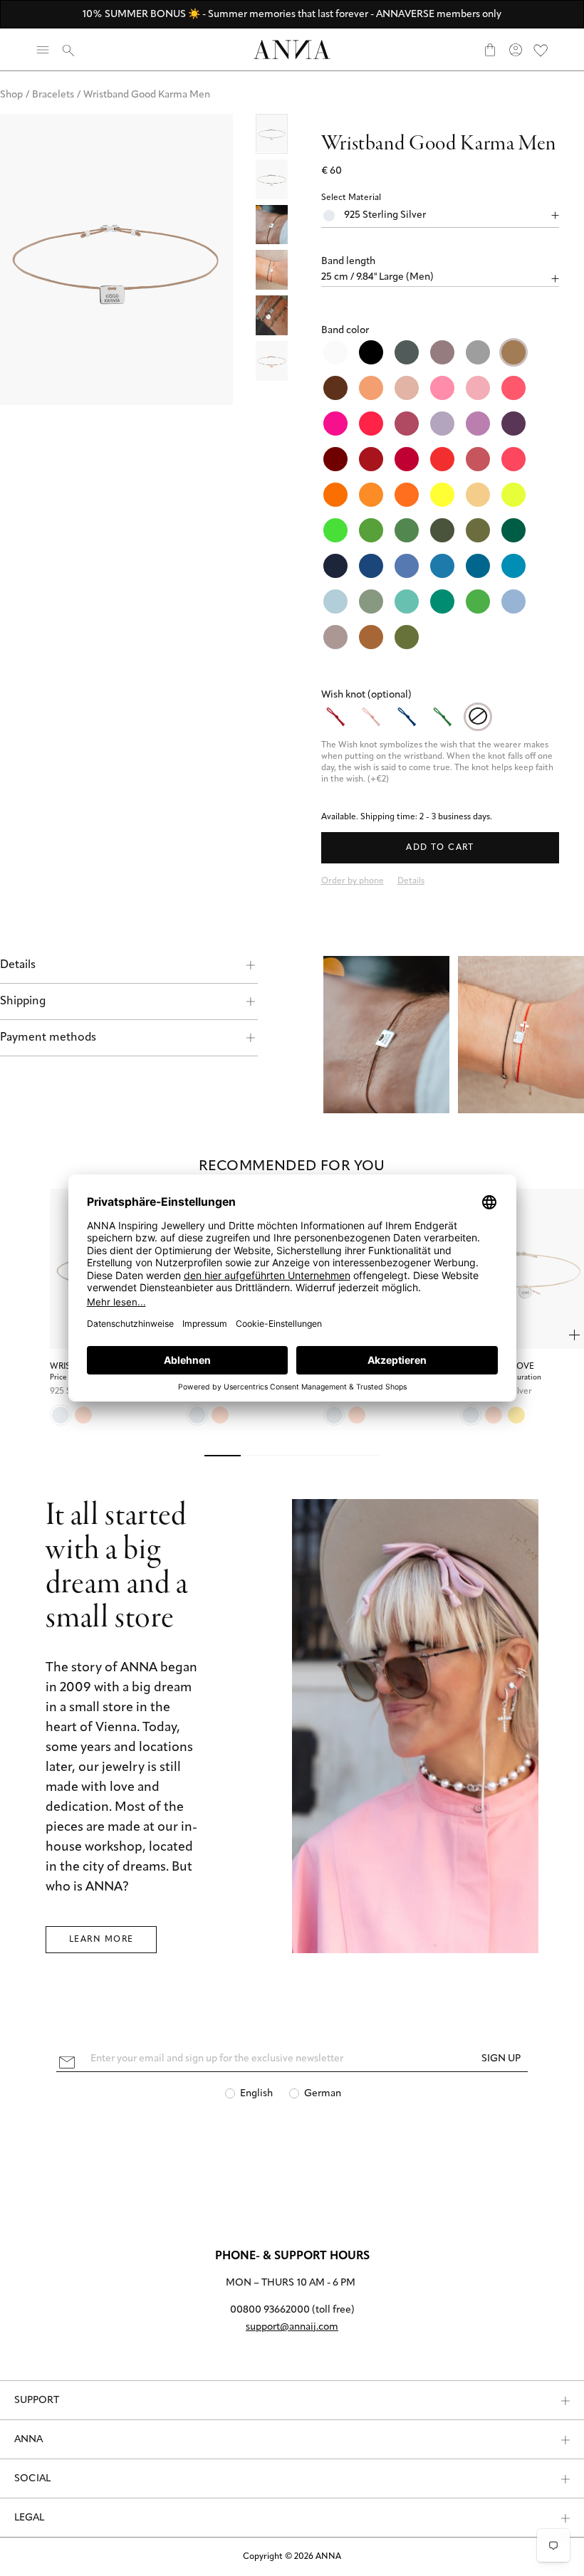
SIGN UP (501, 2059)
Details (18, 965)
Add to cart (440, 848)
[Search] (68, 50)
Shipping (23, 1002)
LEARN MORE (101, 1940)
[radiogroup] (440, 495)
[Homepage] (292, 49)
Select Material (351, 198)
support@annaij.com (292, 2327)
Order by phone (353, 881)
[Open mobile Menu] (43, 50)
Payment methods (48, 1038)
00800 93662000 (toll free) (292, 2310)
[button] (440, 262)
